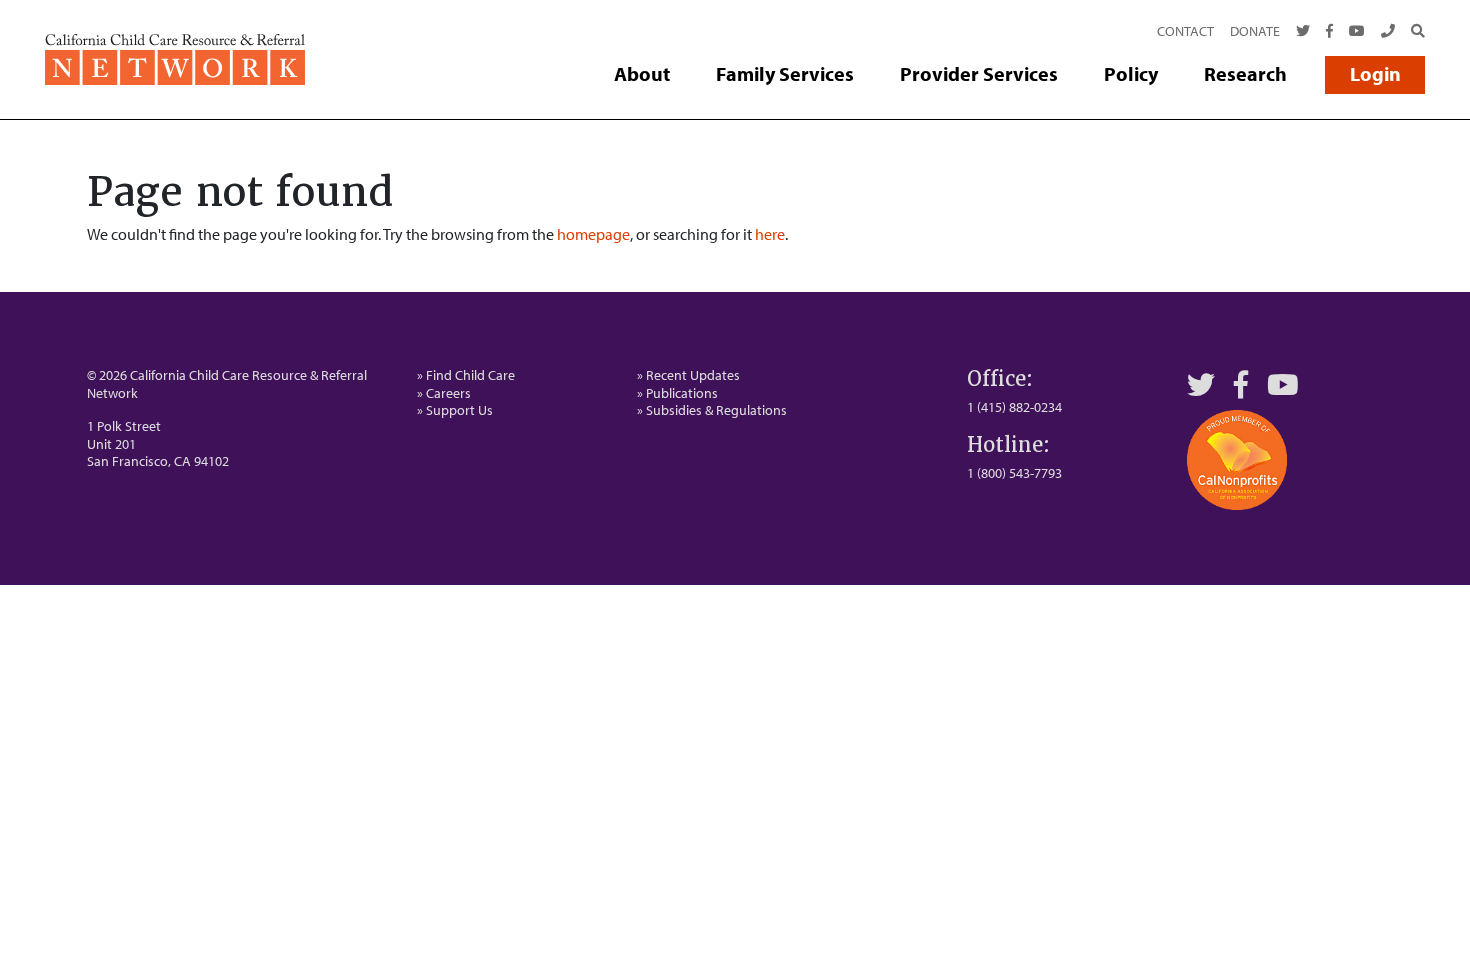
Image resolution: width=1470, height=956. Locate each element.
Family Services (785, 73)
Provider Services (979, 73)
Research (1245, 73)
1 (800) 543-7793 (1014, 473)
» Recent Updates (688, 375)
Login (1375, 73)
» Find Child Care (466, 375)
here (770, 234)
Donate (1255, 31)
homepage (593, 234)
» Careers (444, 393)
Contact (1185, 31)
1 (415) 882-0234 (1014, 407)
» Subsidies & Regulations (712, 410)
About (642, 73)
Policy (1131, 73)
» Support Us (455, 410)
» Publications (677, 393)
